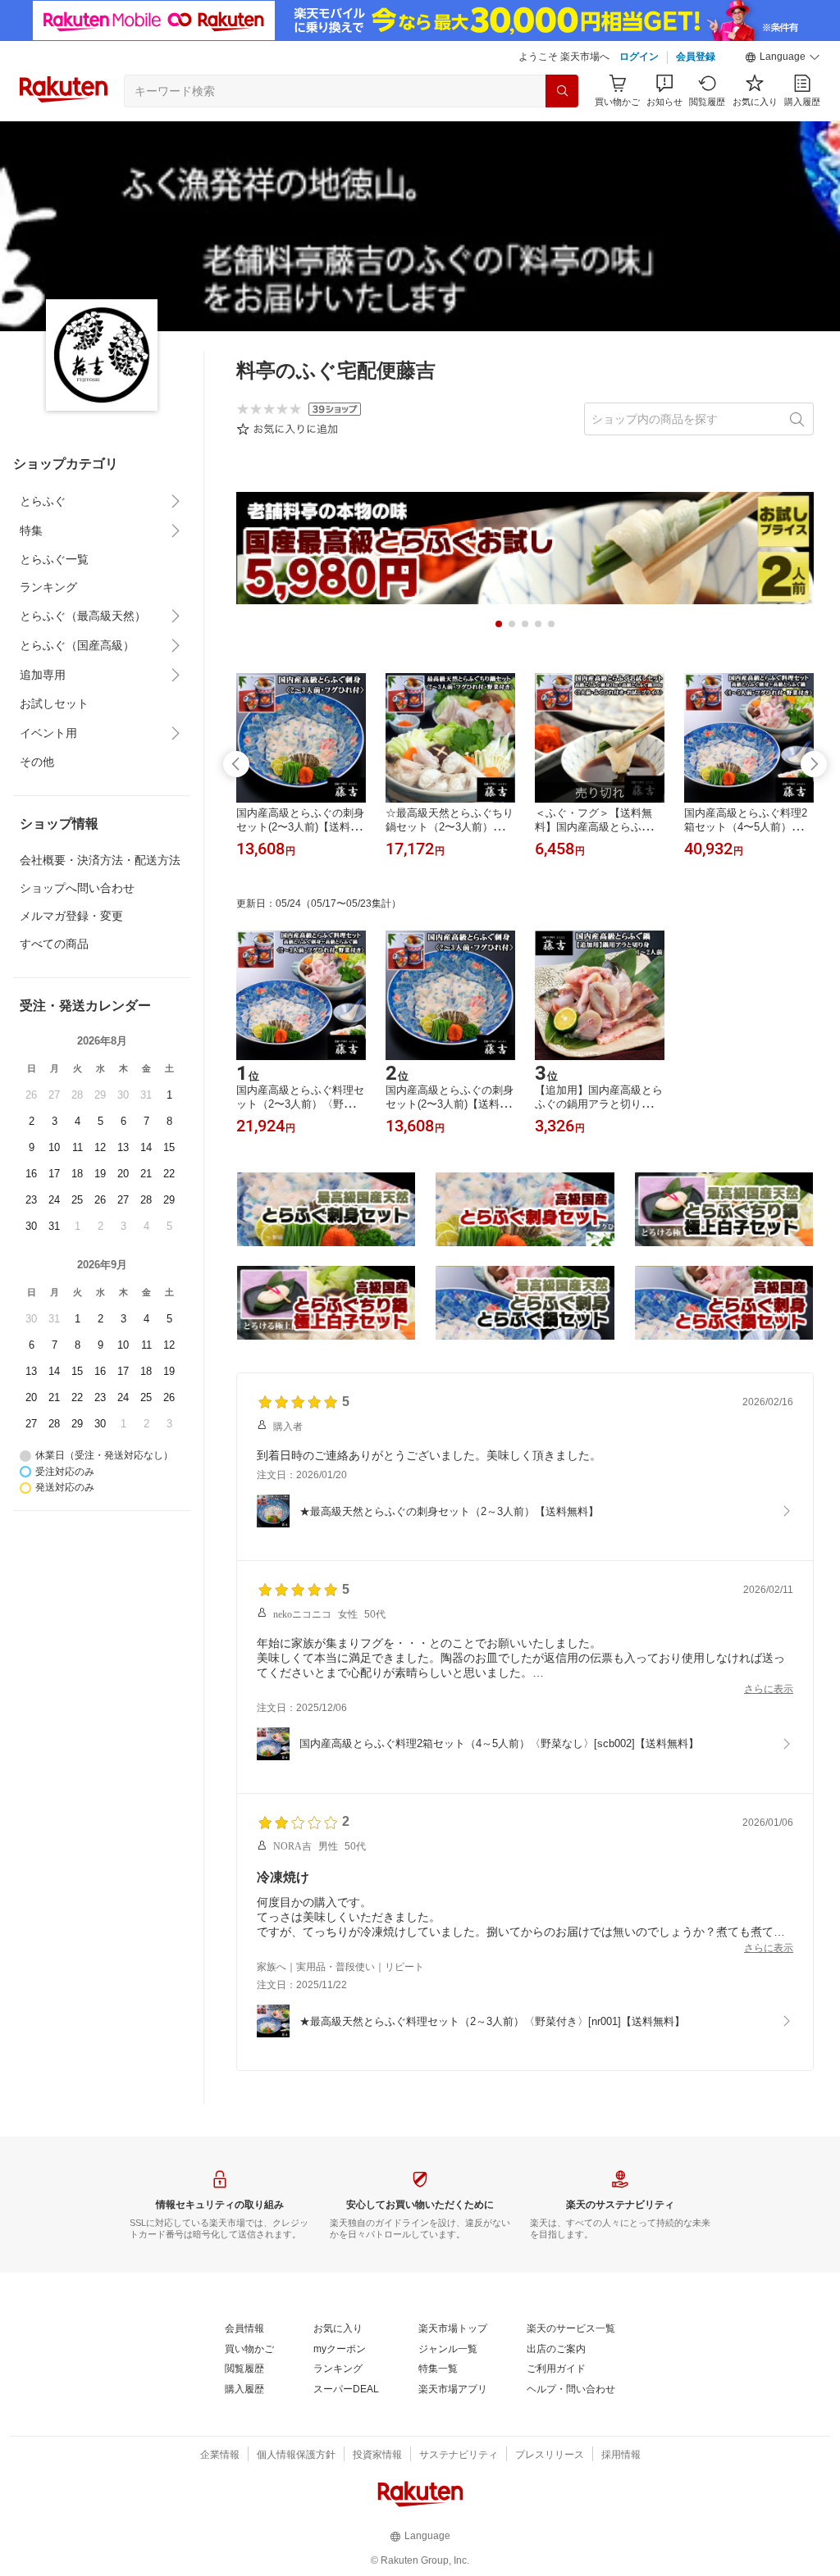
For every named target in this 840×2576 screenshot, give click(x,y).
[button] (783, 57)
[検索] (562, 91)
